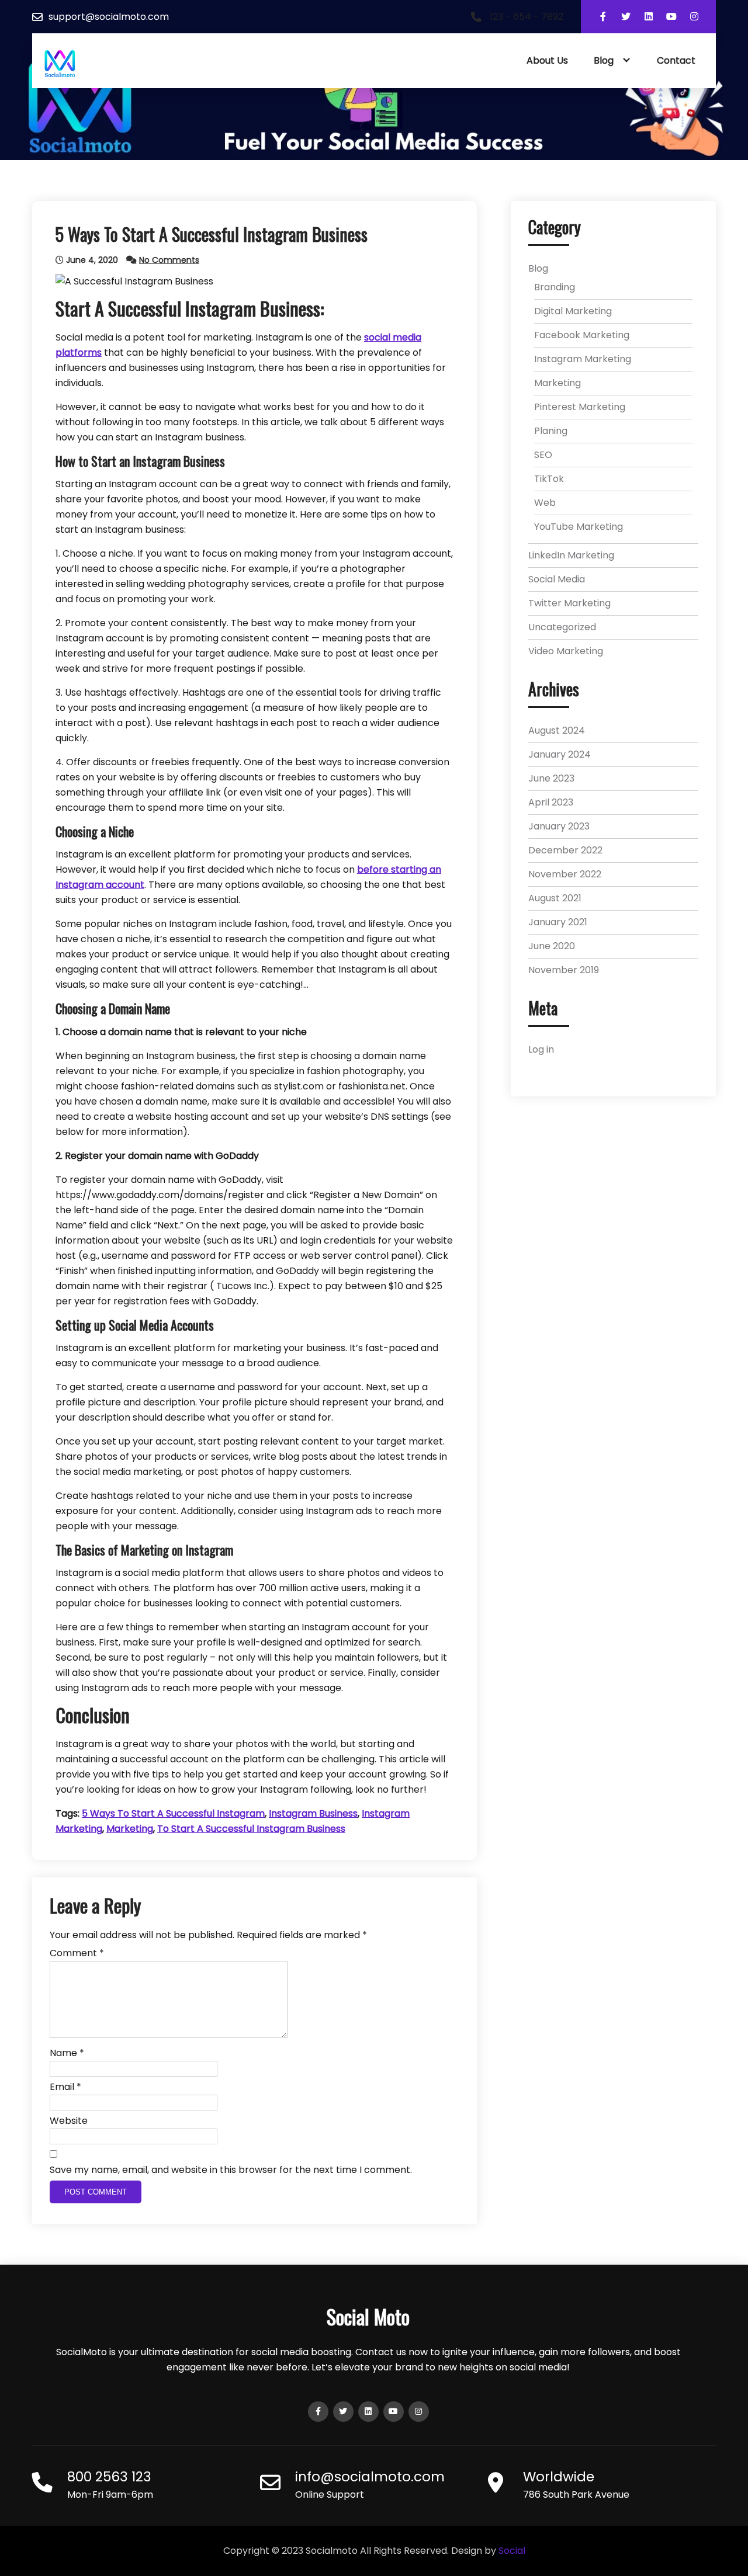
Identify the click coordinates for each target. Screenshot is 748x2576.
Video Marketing (566, 651)
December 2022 (565, 850)
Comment (77, 1953)
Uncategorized (562, 627)
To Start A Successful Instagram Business (251, 1829)
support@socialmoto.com (109, 17)
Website (69, 2121)
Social (512, 2551)
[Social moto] (60, 64)
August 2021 (555, 898)
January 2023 (559, 826)
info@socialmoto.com (370, 2477)
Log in (541, 1049)
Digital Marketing (573, 311)
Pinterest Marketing (580, 407)
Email (65, 2087)
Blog (604, 60)
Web (545, 503)
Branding (555, 287)
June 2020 (552, 946)
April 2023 (551, 802)
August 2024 (557, 730)
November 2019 (564, 970)
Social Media (557, 579)
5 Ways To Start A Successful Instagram (173, 1813)
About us (547, 60)
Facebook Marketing (582, 335)
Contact (676, 60)
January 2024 (560, 754)
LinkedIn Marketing (571, 555)
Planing (551, 431)
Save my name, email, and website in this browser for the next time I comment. (231, 2170)
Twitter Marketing (569, 603)
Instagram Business (313, 1813)
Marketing (130, 1829)
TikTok (549, 479)
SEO (543, 455)
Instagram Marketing (583, 359)
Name (67, 2053)
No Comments (169, 260)
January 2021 (558, 922)
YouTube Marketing (579, 527)
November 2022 (565, 874)
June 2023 (551, 778)
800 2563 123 (109, 2477)
